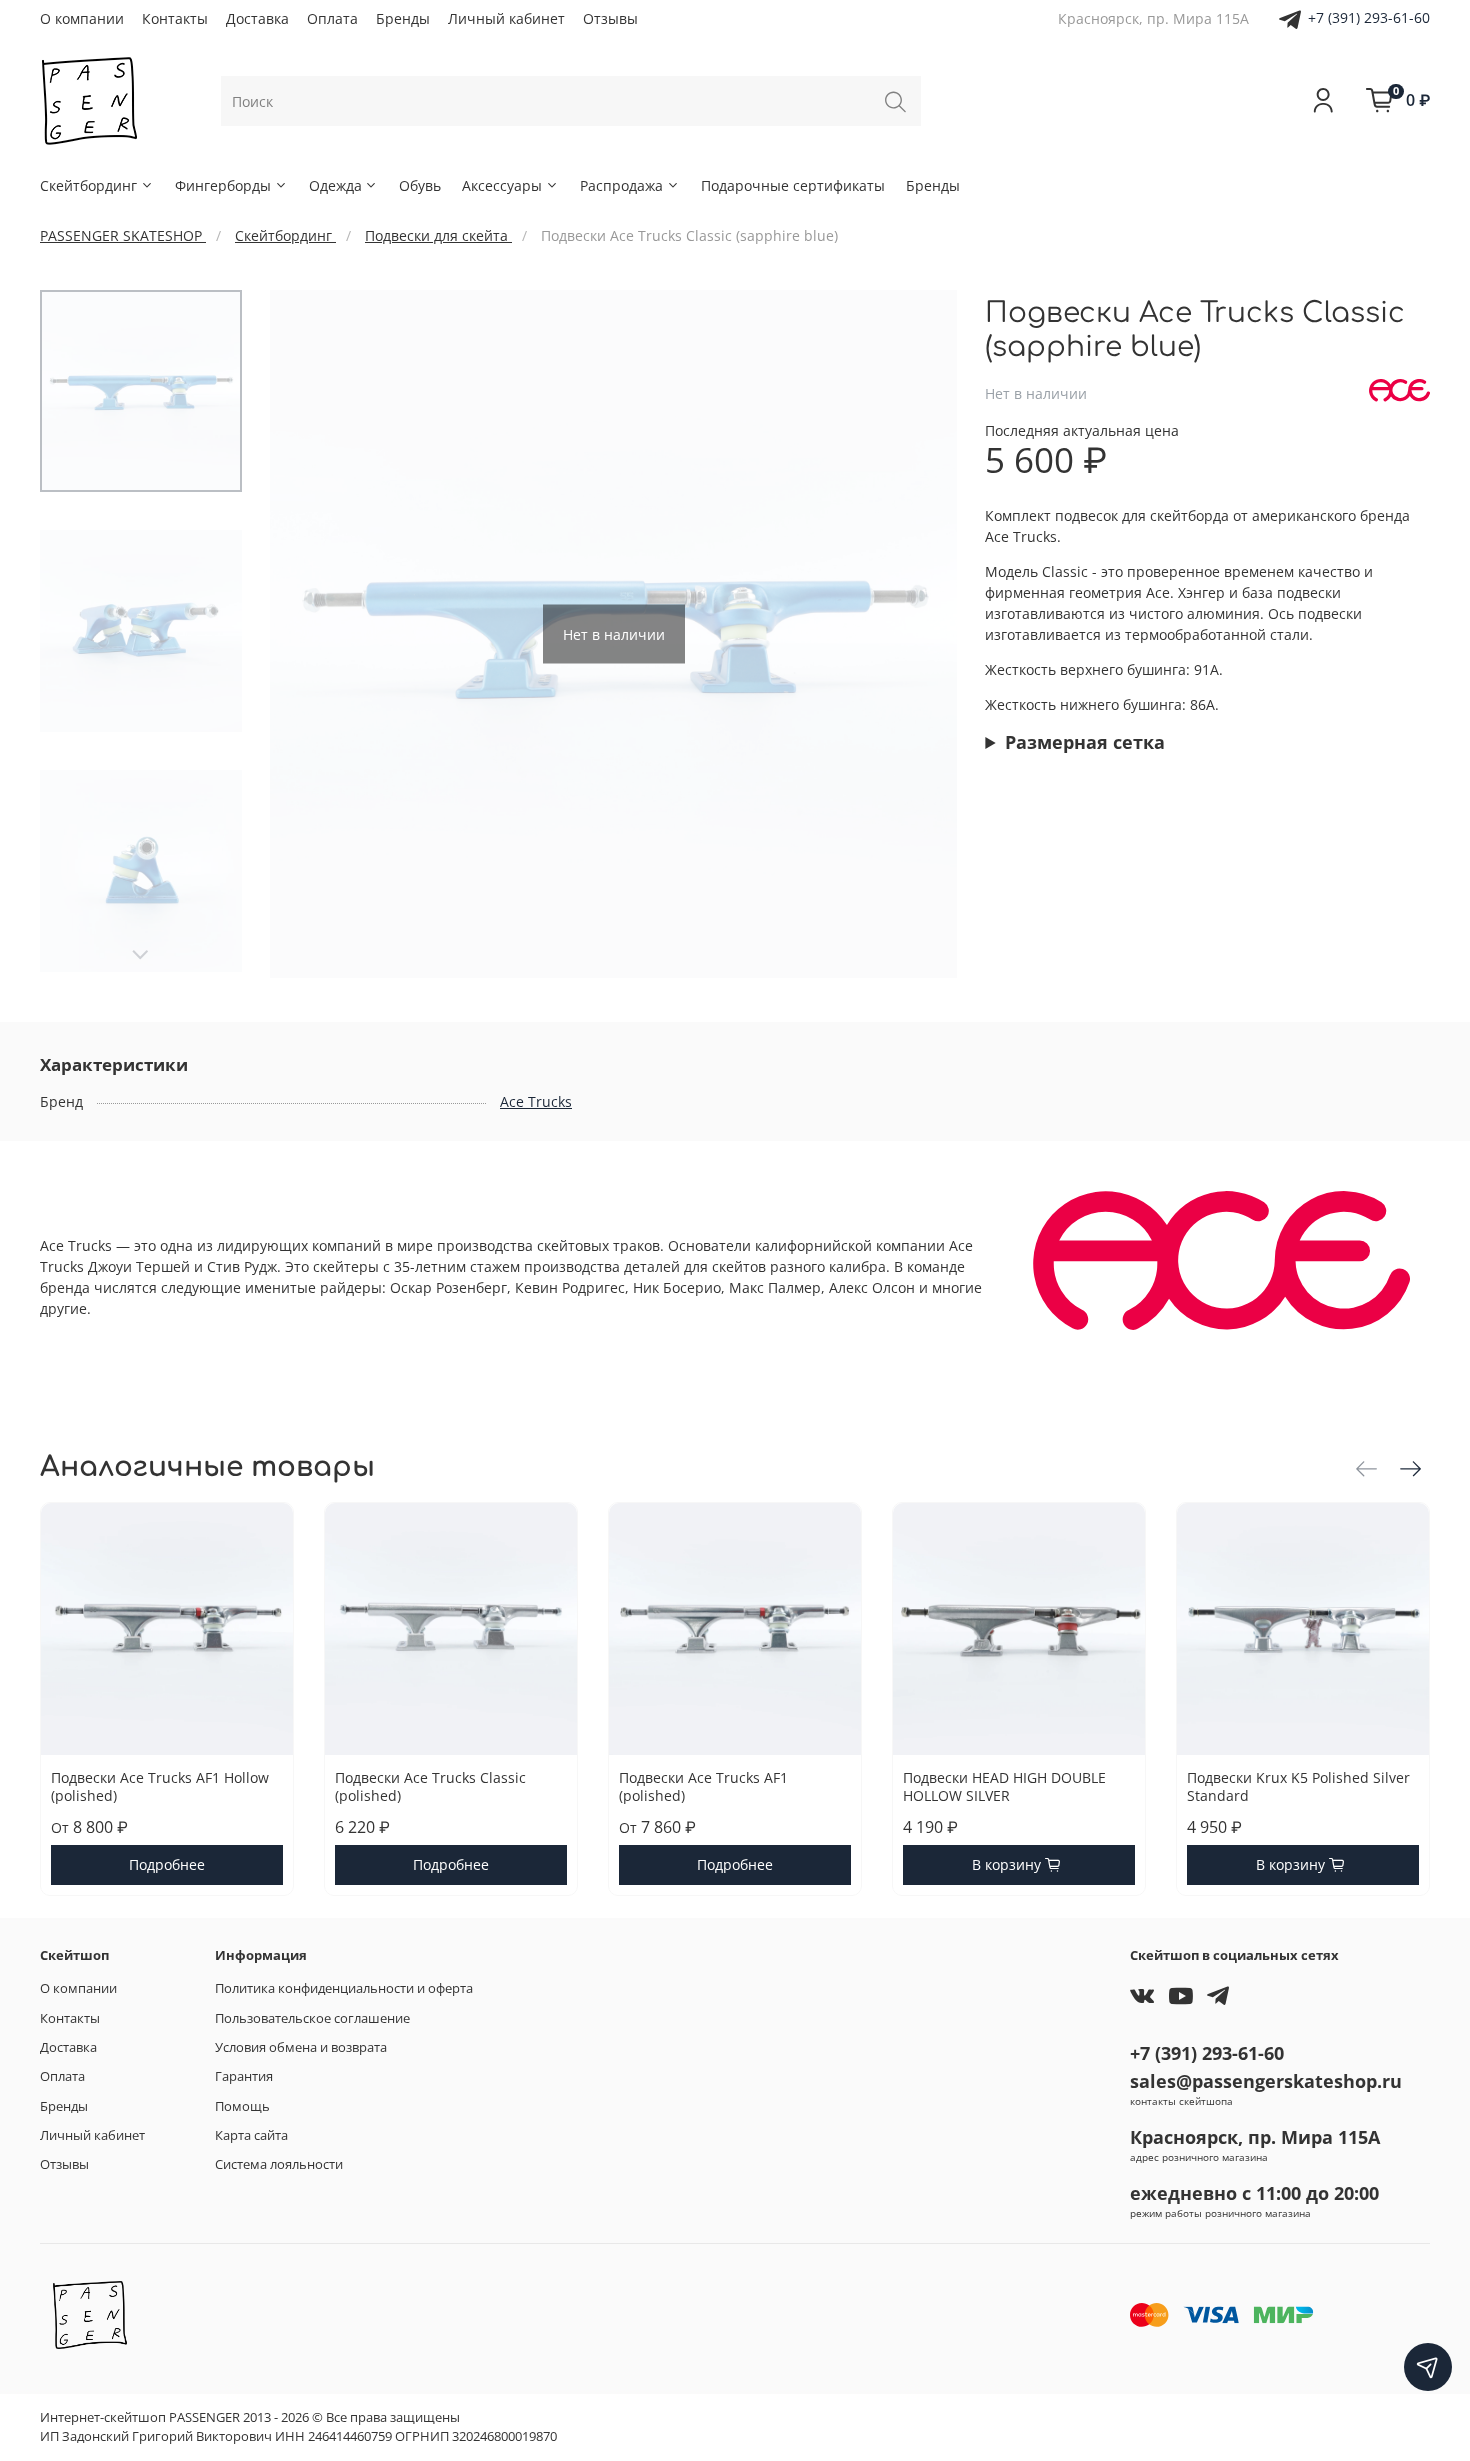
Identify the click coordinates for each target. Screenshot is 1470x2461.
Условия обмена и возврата (301, 2047)
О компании (82, 18)
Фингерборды (223, 185)
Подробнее (167, 1864)
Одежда (335, 185)
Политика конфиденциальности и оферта (344, 1988)
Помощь (242, 2106)
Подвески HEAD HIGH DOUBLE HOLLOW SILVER (1004, 1786)
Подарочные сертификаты (793, 185)
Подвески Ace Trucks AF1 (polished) (703, 1786)
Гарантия (244, 2076)
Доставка (257, 18)
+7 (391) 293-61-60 (1369, 17)
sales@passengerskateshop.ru (1266, 2081)
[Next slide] (141, 955)
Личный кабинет (506, 18)
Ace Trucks (536, 1101)
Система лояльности (279, 2164)
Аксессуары (502, 185)
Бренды (403, 18)
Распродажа (621, 185)
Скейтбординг (88, 185)
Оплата (332, 18)
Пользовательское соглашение (312, 2018)
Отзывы (610, 18)
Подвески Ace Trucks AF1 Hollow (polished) (160, 1786)
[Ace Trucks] (1399, 391)
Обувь (420, 185)
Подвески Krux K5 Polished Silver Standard (1298, 1786)
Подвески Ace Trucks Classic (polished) (430, 1786)
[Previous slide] (305, 634)
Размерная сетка (1085, 742)
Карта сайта (251, 2135)
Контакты (175, 18)
